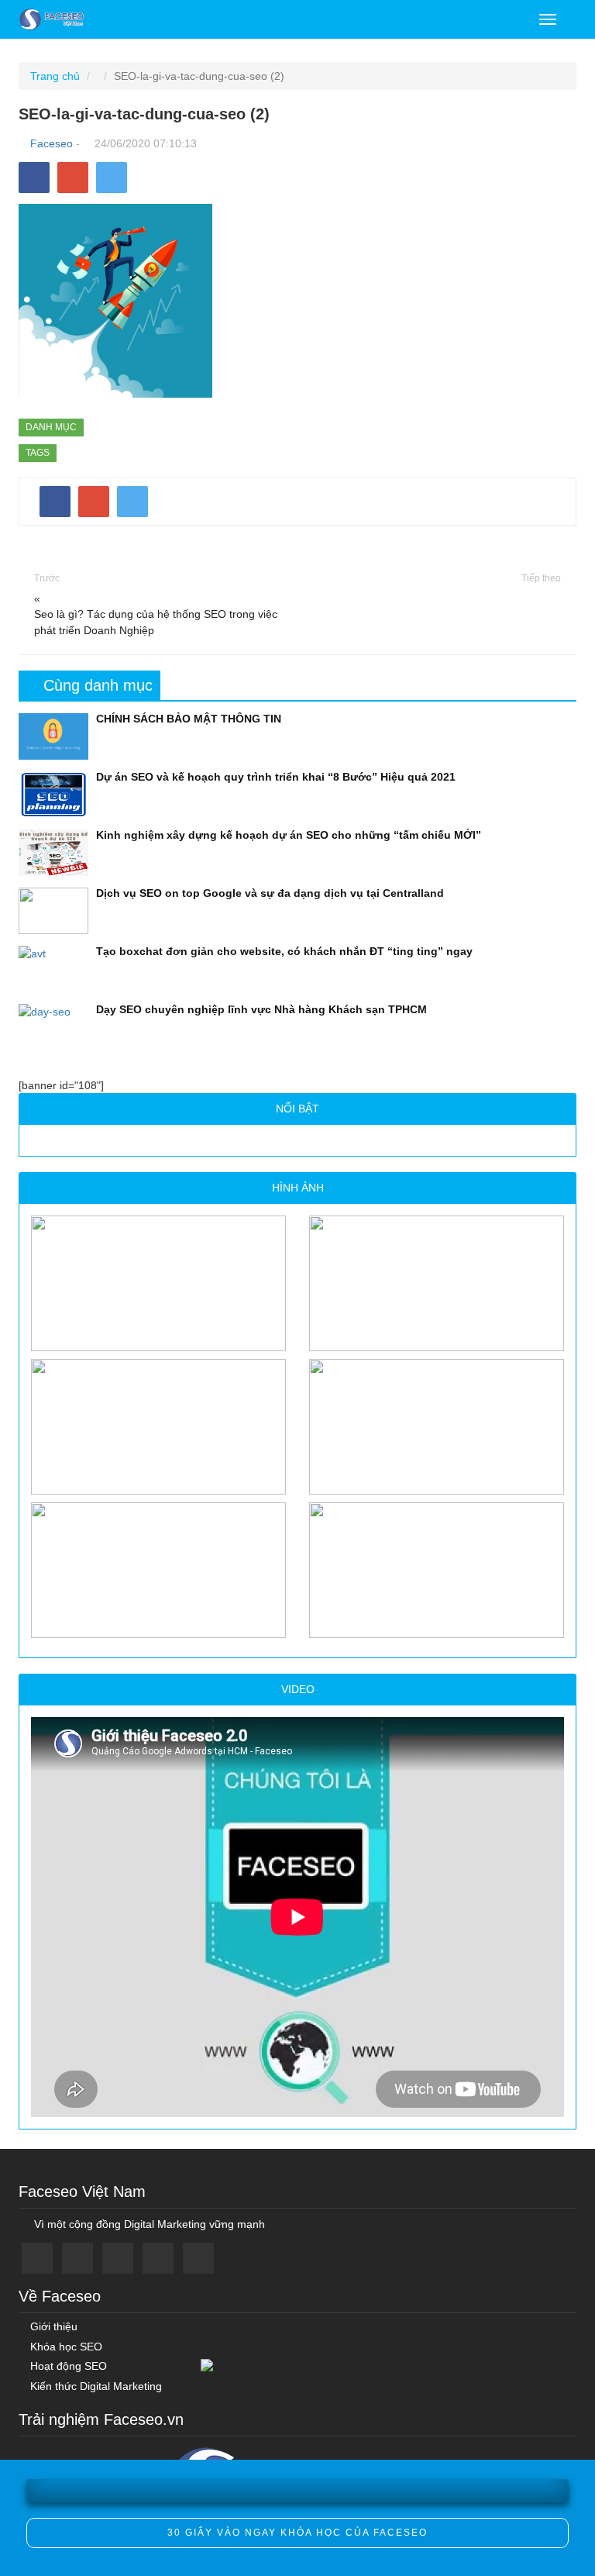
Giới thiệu (52, 2327)
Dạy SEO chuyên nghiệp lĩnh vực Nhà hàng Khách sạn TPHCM (261, 1009)
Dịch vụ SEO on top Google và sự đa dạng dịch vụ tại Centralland (270, 893)
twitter (77, 2258)
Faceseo (52, 143)
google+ (118, 2258)
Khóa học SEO (65, 2347)
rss (198, 2258)
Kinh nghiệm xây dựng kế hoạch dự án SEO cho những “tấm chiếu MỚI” (289, 835)
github (158, 2258)
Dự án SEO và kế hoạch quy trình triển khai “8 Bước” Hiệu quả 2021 (276, 777)
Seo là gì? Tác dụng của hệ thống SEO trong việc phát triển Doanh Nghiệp (156, 622)
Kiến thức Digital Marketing (95, 2386)
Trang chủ (55, 76)
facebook (37, 2258)
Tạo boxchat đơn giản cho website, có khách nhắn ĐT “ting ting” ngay (284, 951)
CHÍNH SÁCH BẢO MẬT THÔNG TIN (189, 719)
